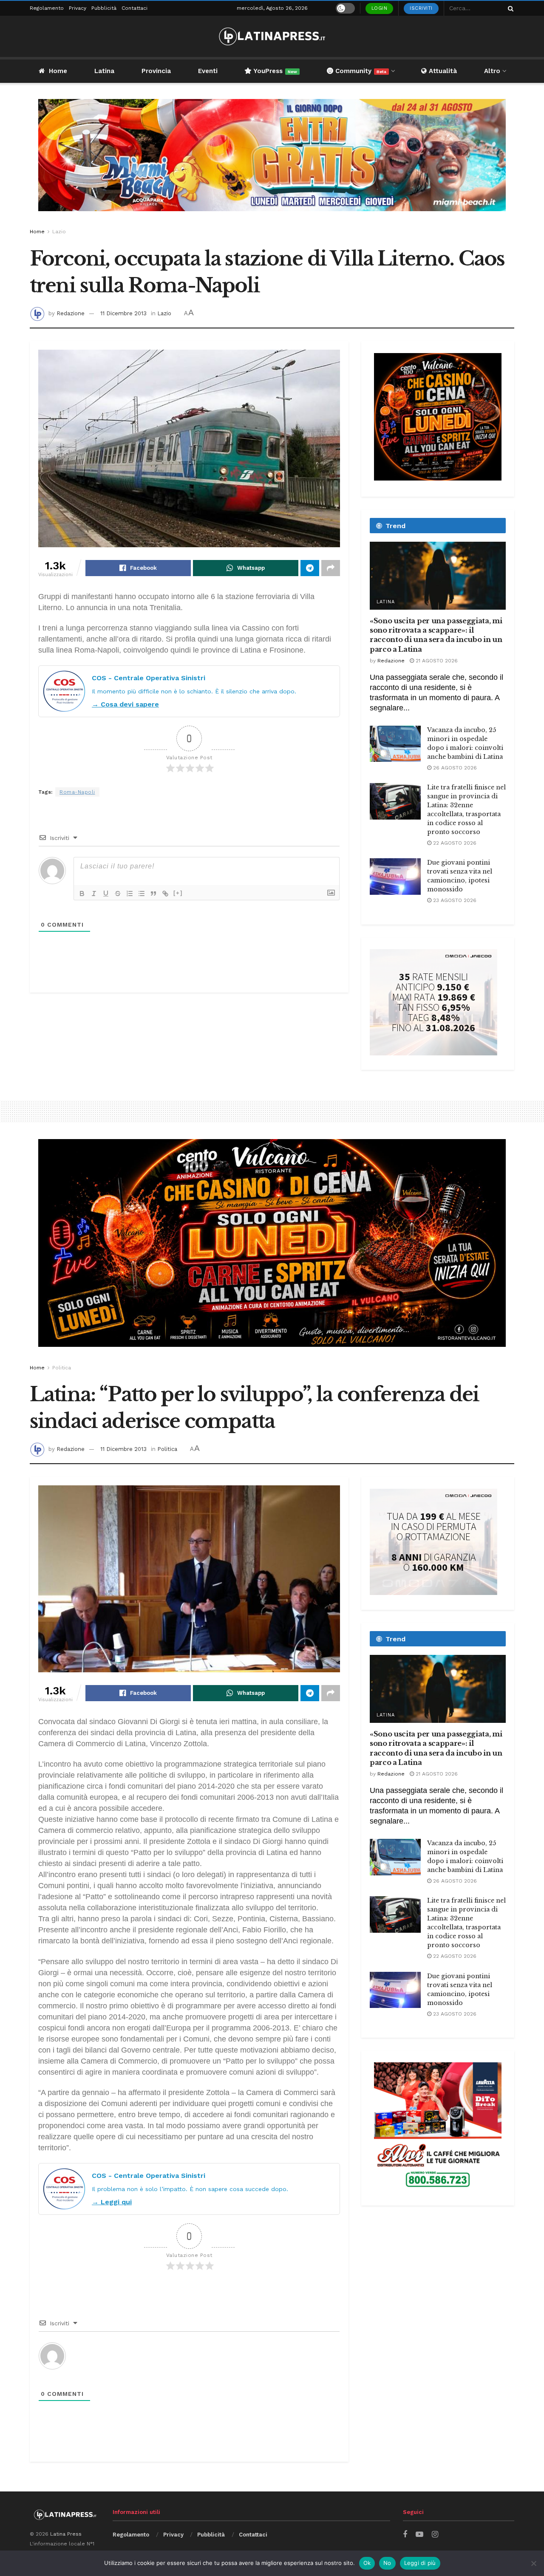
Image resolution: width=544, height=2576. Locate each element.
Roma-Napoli (77, 792)
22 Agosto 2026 (454, 843)
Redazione (71, 313)
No (387, 2563)
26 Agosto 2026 (454, 768)
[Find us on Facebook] (405, 2535)
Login (380, 8)
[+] (178, 893)
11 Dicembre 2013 (123, 313)
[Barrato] (118, 894)
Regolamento (47, 8)
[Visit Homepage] (272, 36)
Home (58, 71)
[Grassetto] (82, 894)
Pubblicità (104, 8)
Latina (104, 71)
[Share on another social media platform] (331, 568)
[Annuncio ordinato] (130, 894)
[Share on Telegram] (310, 568)
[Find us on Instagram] (435, 2535)
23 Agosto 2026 (454, 900)
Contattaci (135, 8)
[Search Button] (509, 8)
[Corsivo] (94, 894)
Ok (367, 2563)
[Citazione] (153, 894)
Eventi (208, 71)
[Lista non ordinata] (142, 894)
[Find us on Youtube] (419, 2535)
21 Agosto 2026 (436, 661)
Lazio (59, 232)
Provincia (156, 71)
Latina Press (66, 2534)
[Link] (165, 894)
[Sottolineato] (106, 894)
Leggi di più (420, 2563)
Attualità (442, 71)
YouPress (274, 71)
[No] (533, 2563)
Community (360, 71)
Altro (492, 71)
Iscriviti (421, 8)
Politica (62, 1368)
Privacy (78, 8)
